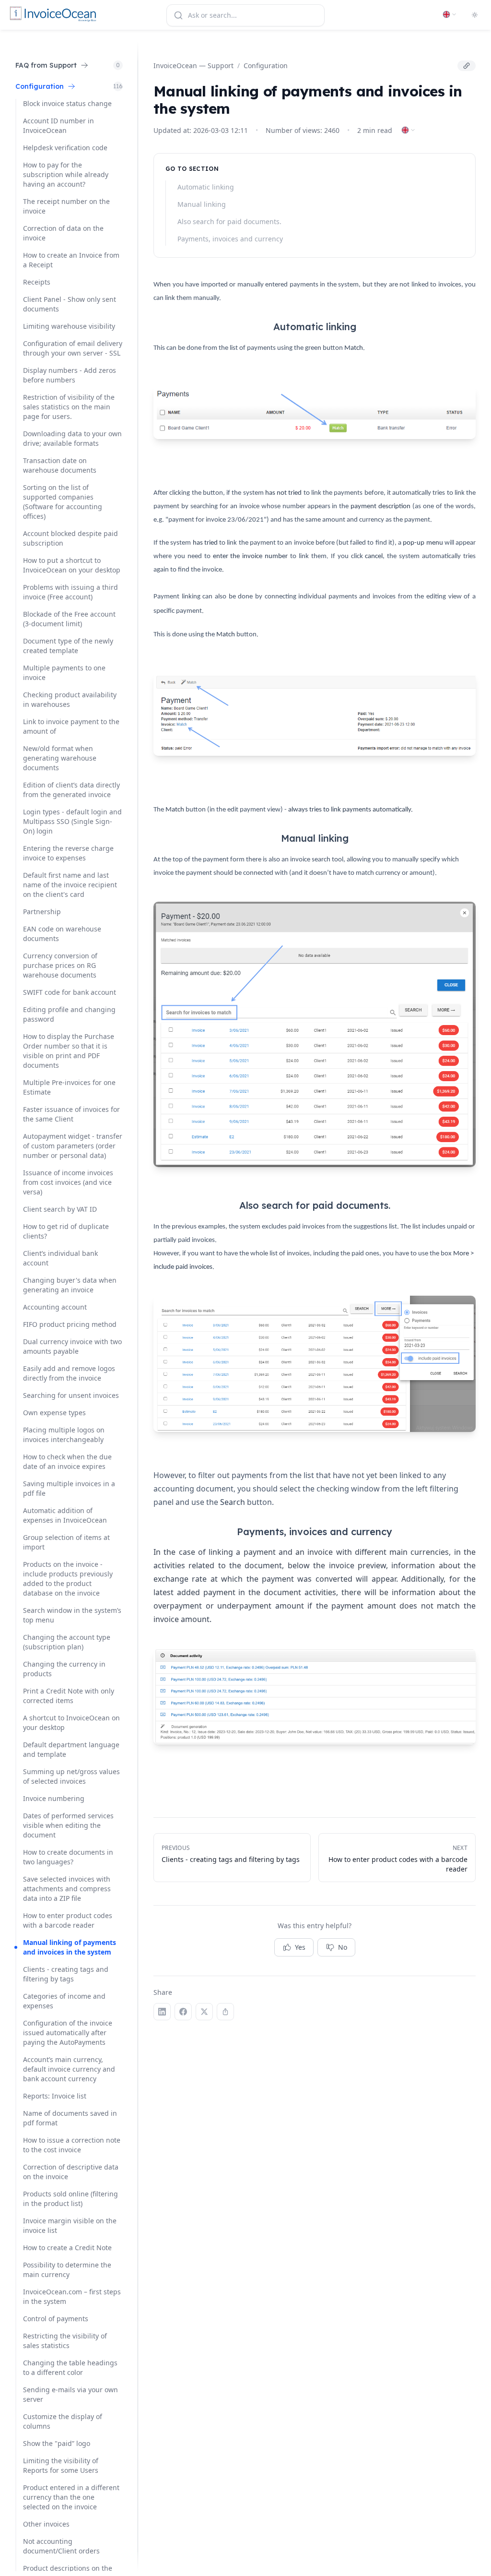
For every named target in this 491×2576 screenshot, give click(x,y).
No (343, 1947)
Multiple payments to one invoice (64, 673)
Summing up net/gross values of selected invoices (71, 1776)
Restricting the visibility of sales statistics (65, 2341)
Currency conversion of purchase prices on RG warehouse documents (60, 965)
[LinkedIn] (162, 2012)
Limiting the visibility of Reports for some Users (61, 2465)
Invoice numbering (54, 1798)
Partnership (42, 912)
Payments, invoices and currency (230, 239)
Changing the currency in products (64, 1669)
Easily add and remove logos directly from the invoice (69, 1373)
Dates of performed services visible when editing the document (68, 1825)
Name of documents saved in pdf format (70, 2118)
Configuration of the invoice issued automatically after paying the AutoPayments (68, 2033)
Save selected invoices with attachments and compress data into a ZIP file (67, 1889)
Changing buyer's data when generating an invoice (70, 1285)
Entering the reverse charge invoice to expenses (68, 853)
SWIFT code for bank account (70, 992)
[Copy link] (467, 66)
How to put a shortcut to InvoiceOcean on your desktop (72, 565)
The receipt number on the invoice (66, 206)
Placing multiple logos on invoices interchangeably (64, 1435)
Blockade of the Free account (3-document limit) (69, 619)
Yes (300, 1947)
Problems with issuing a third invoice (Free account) (70, 592)
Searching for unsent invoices (71, 1395)
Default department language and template (71, 1749)
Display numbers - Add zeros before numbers (70, 375)
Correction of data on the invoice (63, 233)
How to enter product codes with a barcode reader (68, 1920)
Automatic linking (206, 187)
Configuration (266, 66)
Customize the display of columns (63, 2421)
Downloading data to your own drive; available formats (72, 438)
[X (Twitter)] (204, 2012)
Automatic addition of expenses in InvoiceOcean (65, 1515)
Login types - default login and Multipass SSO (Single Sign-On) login (72, 821)
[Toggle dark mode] (475, 15)
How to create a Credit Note (67, 2248)
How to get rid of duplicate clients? (66, 1231)
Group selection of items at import (66, 1542)
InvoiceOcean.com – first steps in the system (72, 2296)
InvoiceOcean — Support (193, 66)
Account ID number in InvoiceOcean (58, 125)
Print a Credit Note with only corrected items (69, 1696)
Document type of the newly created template (68, 646)
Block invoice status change (67, 103)
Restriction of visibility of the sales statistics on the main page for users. (69, 407)
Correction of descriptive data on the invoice (71, 2172)
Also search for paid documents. (229, 221)
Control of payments (56, 2319)
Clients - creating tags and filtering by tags (66, 1974)
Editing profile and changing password (69, 1014)
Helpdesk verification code (65, 148)
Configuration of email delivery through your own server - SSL (73, 348)
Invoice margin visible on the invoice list (70, 2225)
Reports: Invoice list (55, 2096)
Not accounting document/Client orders (61, 2546)
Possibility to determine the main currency (67, 2270)
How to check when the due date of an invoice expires (67, 1461)
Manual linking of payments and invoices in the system (70, 1947)
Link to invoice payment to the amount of (71, 726)
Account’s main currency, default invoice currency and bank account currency (69, 2069)
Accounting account (55, 1307)
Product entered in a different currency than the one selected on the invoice (71, 2497)
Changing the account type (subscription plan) (67, 1642)
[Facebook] (183, 2012)
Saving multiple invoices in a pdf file (69, 1488)
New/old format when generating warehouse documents (60, 758)
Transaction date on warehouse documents (60, 465)
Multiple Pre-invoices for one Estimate (69, 1087)
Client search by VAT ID (60, 1209)
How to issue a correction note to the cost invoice (72, 2145)
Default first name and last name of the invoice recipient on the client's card (70, 885)
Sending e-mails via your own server (70, 2394)
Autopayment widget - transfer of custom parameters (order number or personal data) (73, 1146)
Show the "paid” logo (57, 2443)
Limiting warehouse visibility (69, 326)
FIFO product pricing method (70, 1324)
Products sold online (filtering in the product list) (70, 2199)
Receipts (37, 282)
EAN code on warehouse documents (62, 934)
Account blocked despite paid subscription (70, 538)
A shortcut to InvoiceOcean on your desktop (71, 1723)
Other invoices (46, 2524)
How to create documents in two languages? (68, 1857)
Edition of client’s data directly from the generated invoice (71, 790)
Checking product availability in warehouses (70, 699)
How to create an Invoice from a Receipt (71, 260)
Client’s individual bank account (60, 1258)
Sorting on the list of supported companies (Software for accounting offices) (63, 502)
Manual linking (202, 204)
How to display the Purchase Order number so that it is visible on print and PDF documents (69, 1051)
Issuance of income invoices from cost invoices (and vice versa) (68, 1182)
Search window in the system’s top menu (72, 1615)
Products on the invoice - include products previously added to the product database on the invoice (68, 1579)
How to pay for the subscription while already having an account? (66, 174)
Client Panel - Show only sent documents (70, 304)
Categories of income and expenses (64, 2001)
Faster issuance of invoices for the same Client (71, 1114)
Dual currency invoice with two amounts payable (72, 1346)
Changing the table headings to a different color (70, 2367)
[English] (450, 14)
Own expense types (54, 1413)
